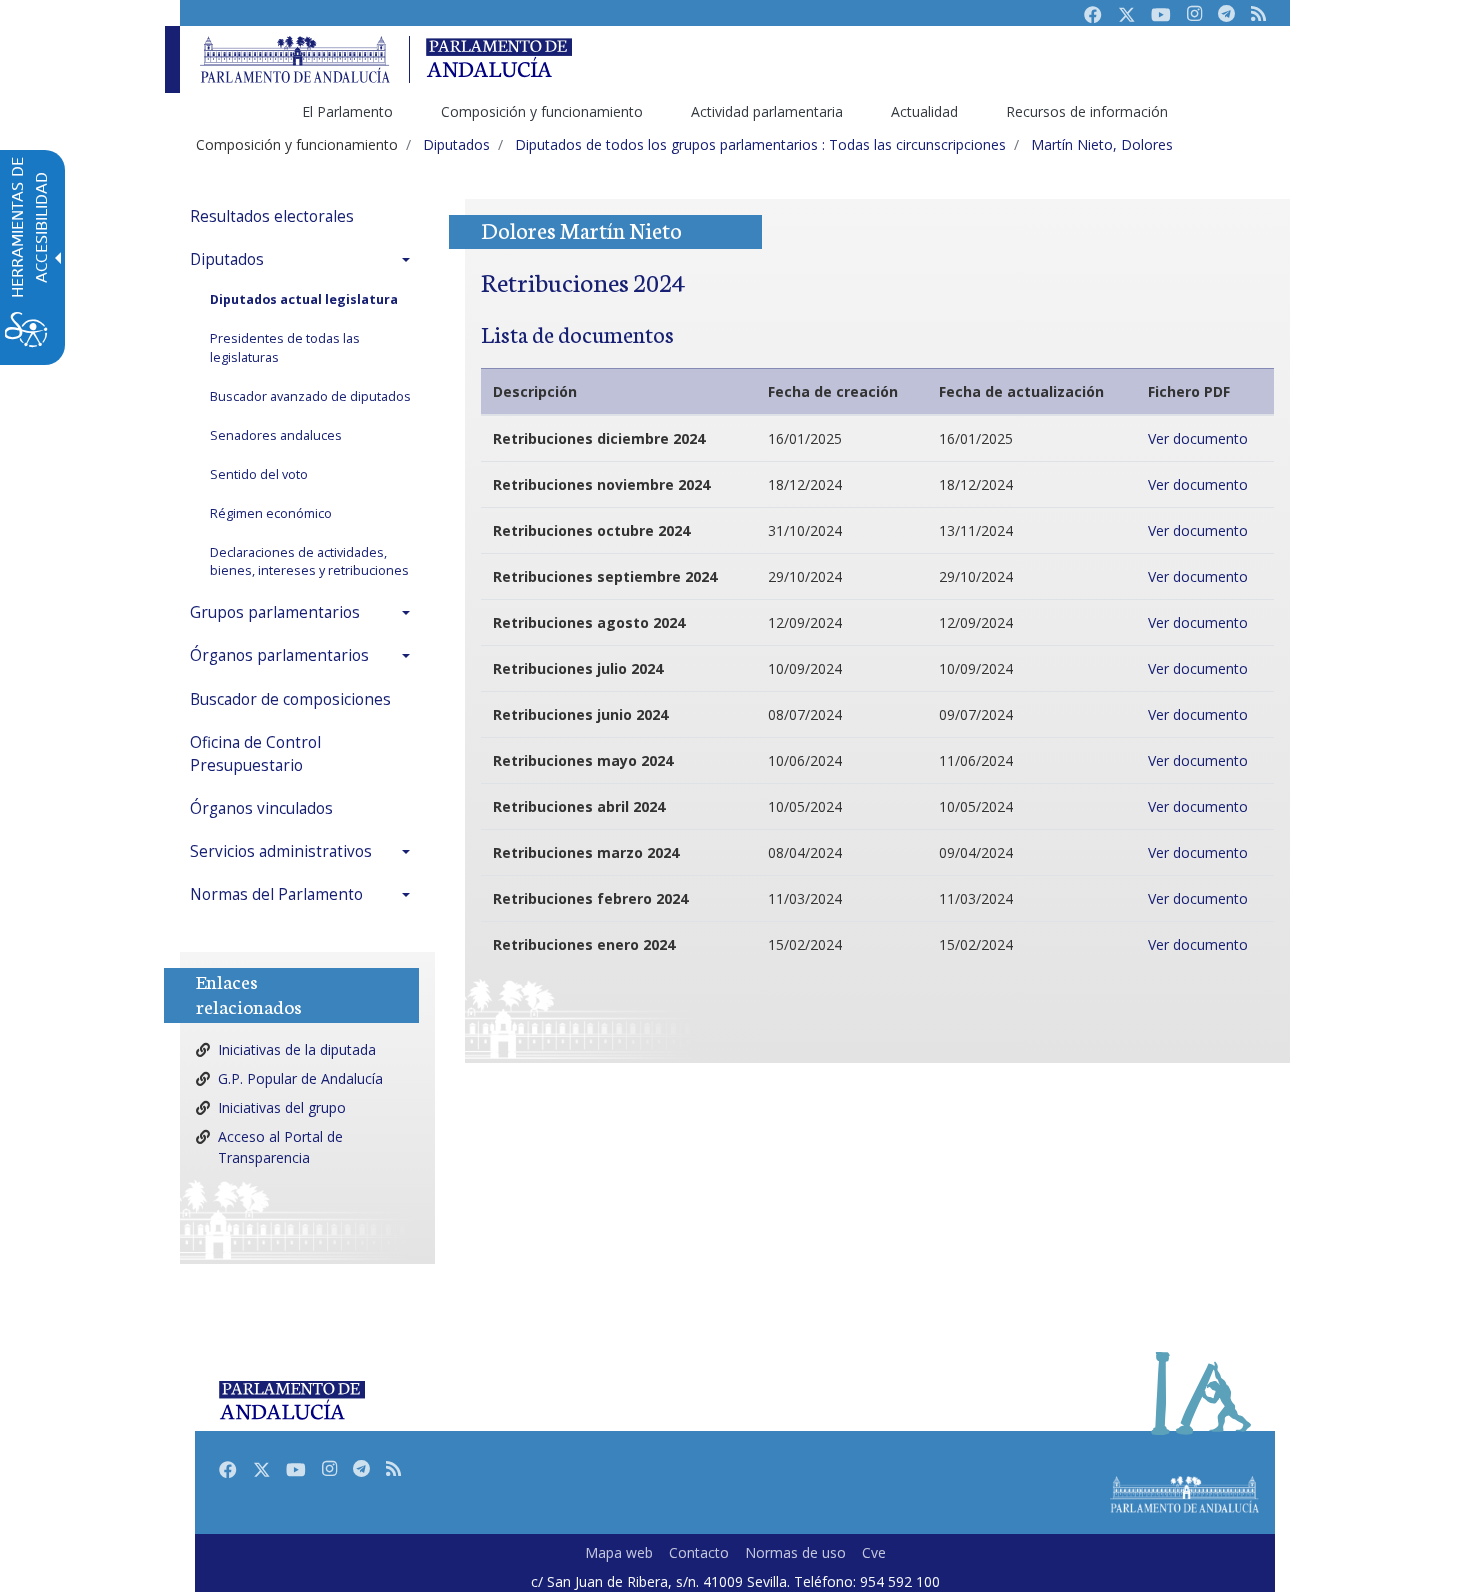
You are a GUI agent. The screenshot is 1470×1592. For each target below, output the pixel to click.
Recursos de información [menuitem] (1087, 111)
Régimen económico (271, 513)
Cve (874, 1552)
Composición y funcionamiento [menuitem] (542, 111)
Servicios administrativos (281, 851)
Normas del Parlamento (276, 894)
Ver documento (1198, 438)
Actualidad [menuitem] (924, 111)
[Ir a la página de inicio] (295, 59)
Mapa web (619, 1552)
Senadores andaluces (276, 435)
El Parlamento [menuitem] (347, 111)
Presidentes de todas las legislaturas (285, 348)
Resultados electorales (272, 216)
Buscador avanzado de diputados (310, 396)
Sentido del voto (259, 474)
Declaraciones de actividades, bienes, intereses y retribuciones (309, 562)
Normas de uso (795, 1552)
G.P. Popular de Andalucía (300, 1078)
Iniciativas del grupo (282, 1107)
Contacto (699, 1552)
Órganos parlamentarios (279, 655)
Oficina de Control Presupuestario (255, 754)
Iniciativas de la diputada (297, 1049)
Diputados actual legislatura (304, 299)
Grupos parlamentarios (275, 612)
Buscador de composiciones (290, 699)
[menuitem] (305, 216)
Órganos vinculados (261, 808)
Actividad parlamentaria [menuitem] (767, 111)
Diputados (227, 259)
